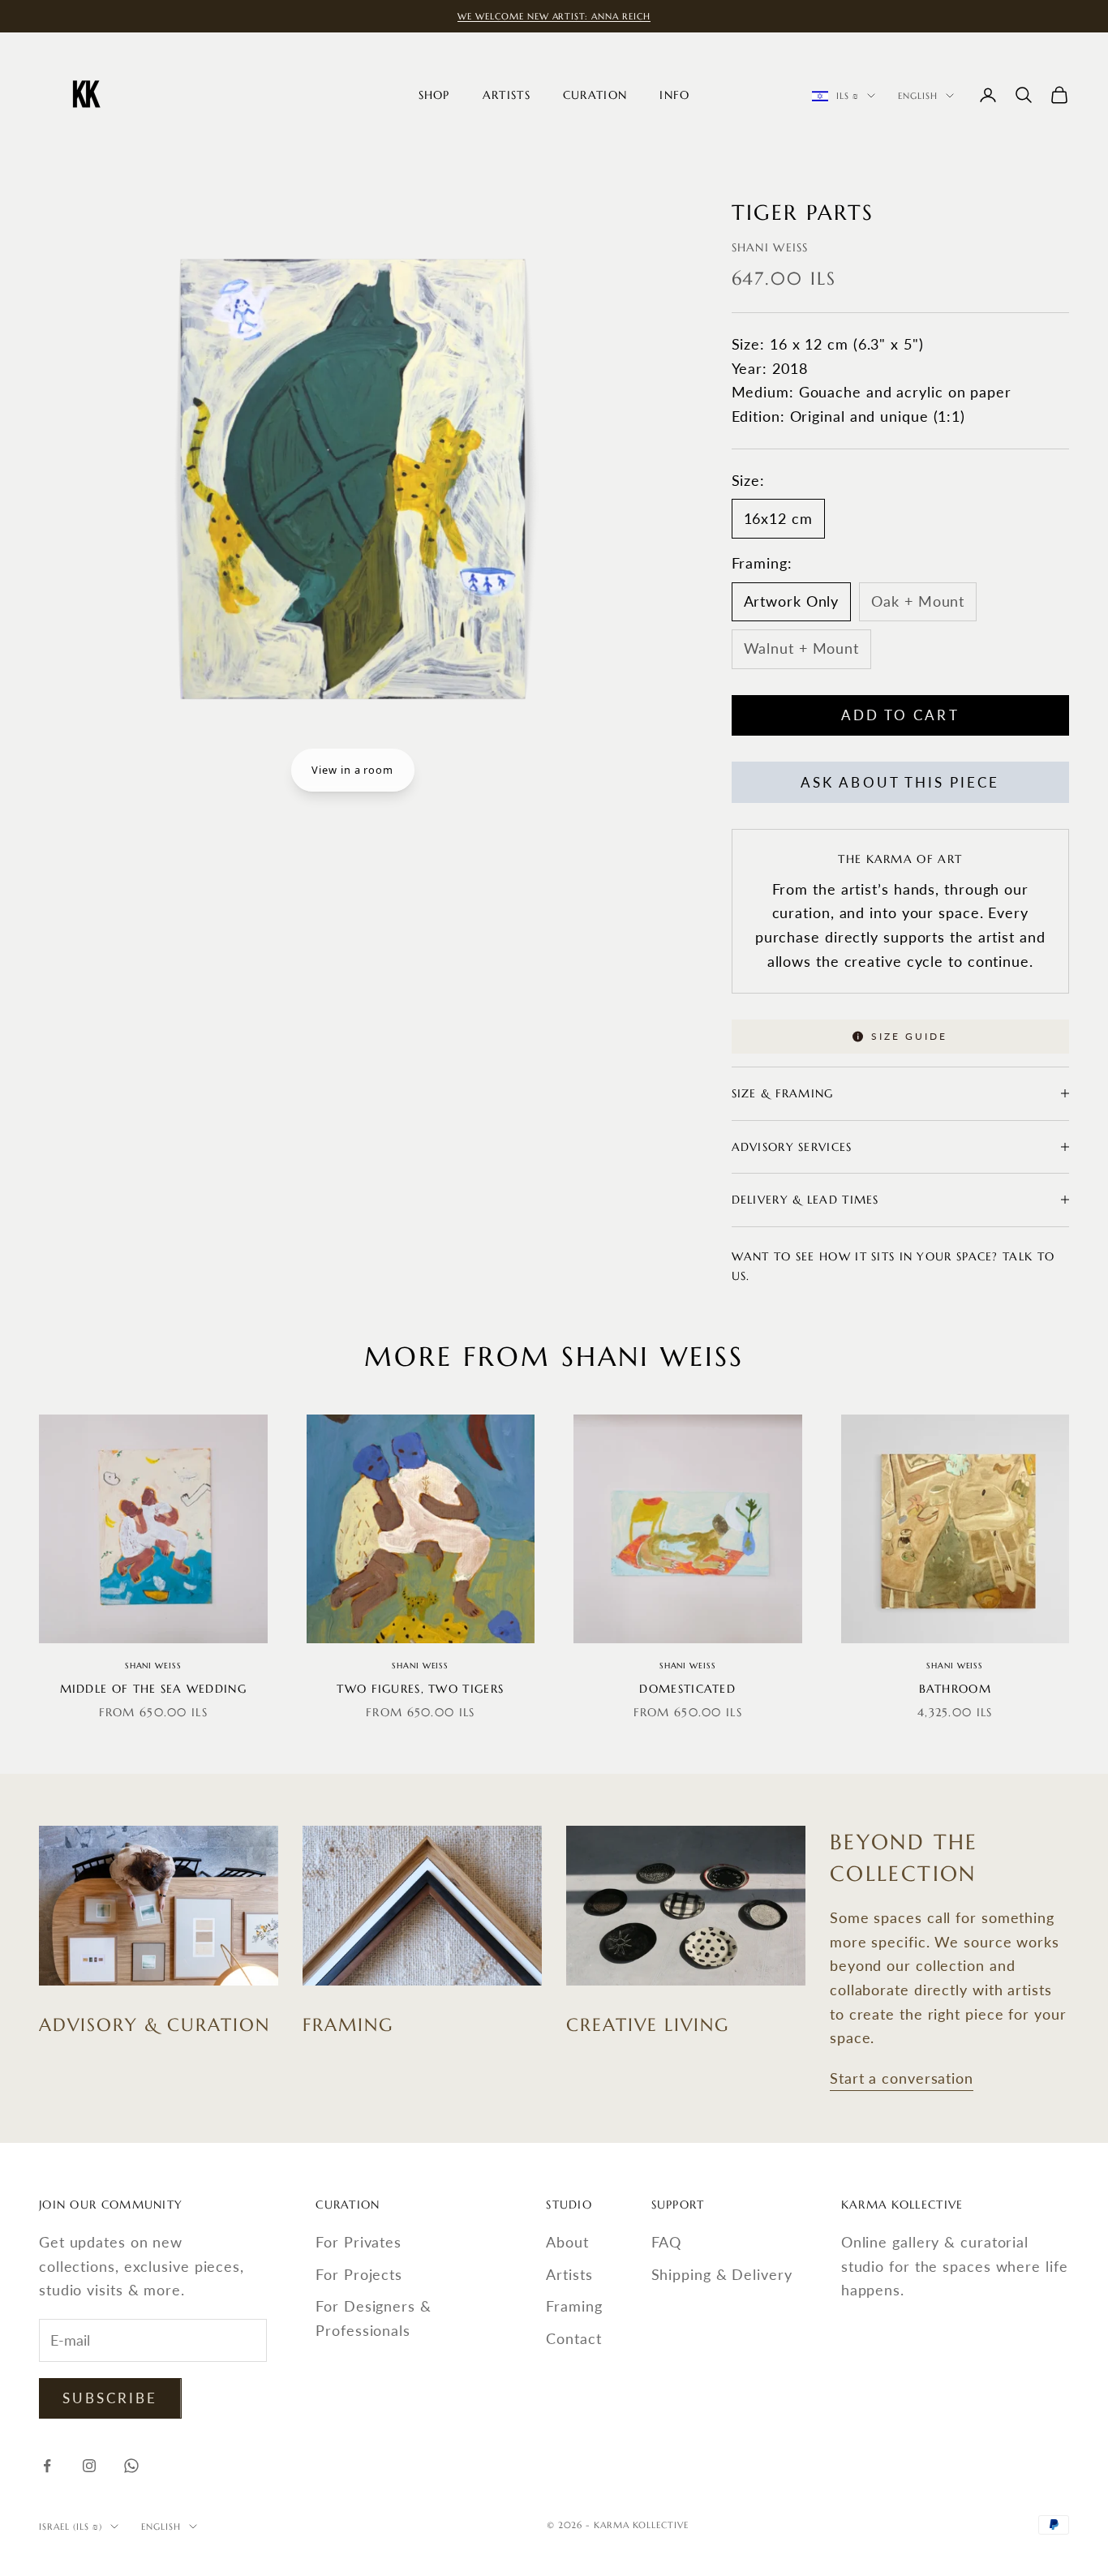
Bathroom (955, 1689)
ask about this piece (900, 782)
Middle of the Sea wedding (153, 1689)
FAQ (667, 2242)
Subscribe (110, 2398)
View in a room (352, 770)
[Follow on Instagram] (89, 2466)
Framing (574, 2306)
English (918, 96)
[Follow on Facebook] (47, 2466)
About (567, 2242)
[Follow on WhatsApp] (131, 2466)
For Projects (359, 2274)
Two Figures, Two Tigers (420, 1689)
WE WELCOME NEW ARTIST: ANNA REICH (554, 16)
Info (674, 95)
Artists (507, 95)
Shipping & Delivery (722, 2274)
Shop (434, 95)
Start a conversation (902, 2078)
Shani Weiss (770, 247)
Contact (573, 2338)
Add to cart (900, 715)
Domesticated (687, 1689)
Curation (595, 95)
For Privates (359, 2242)
